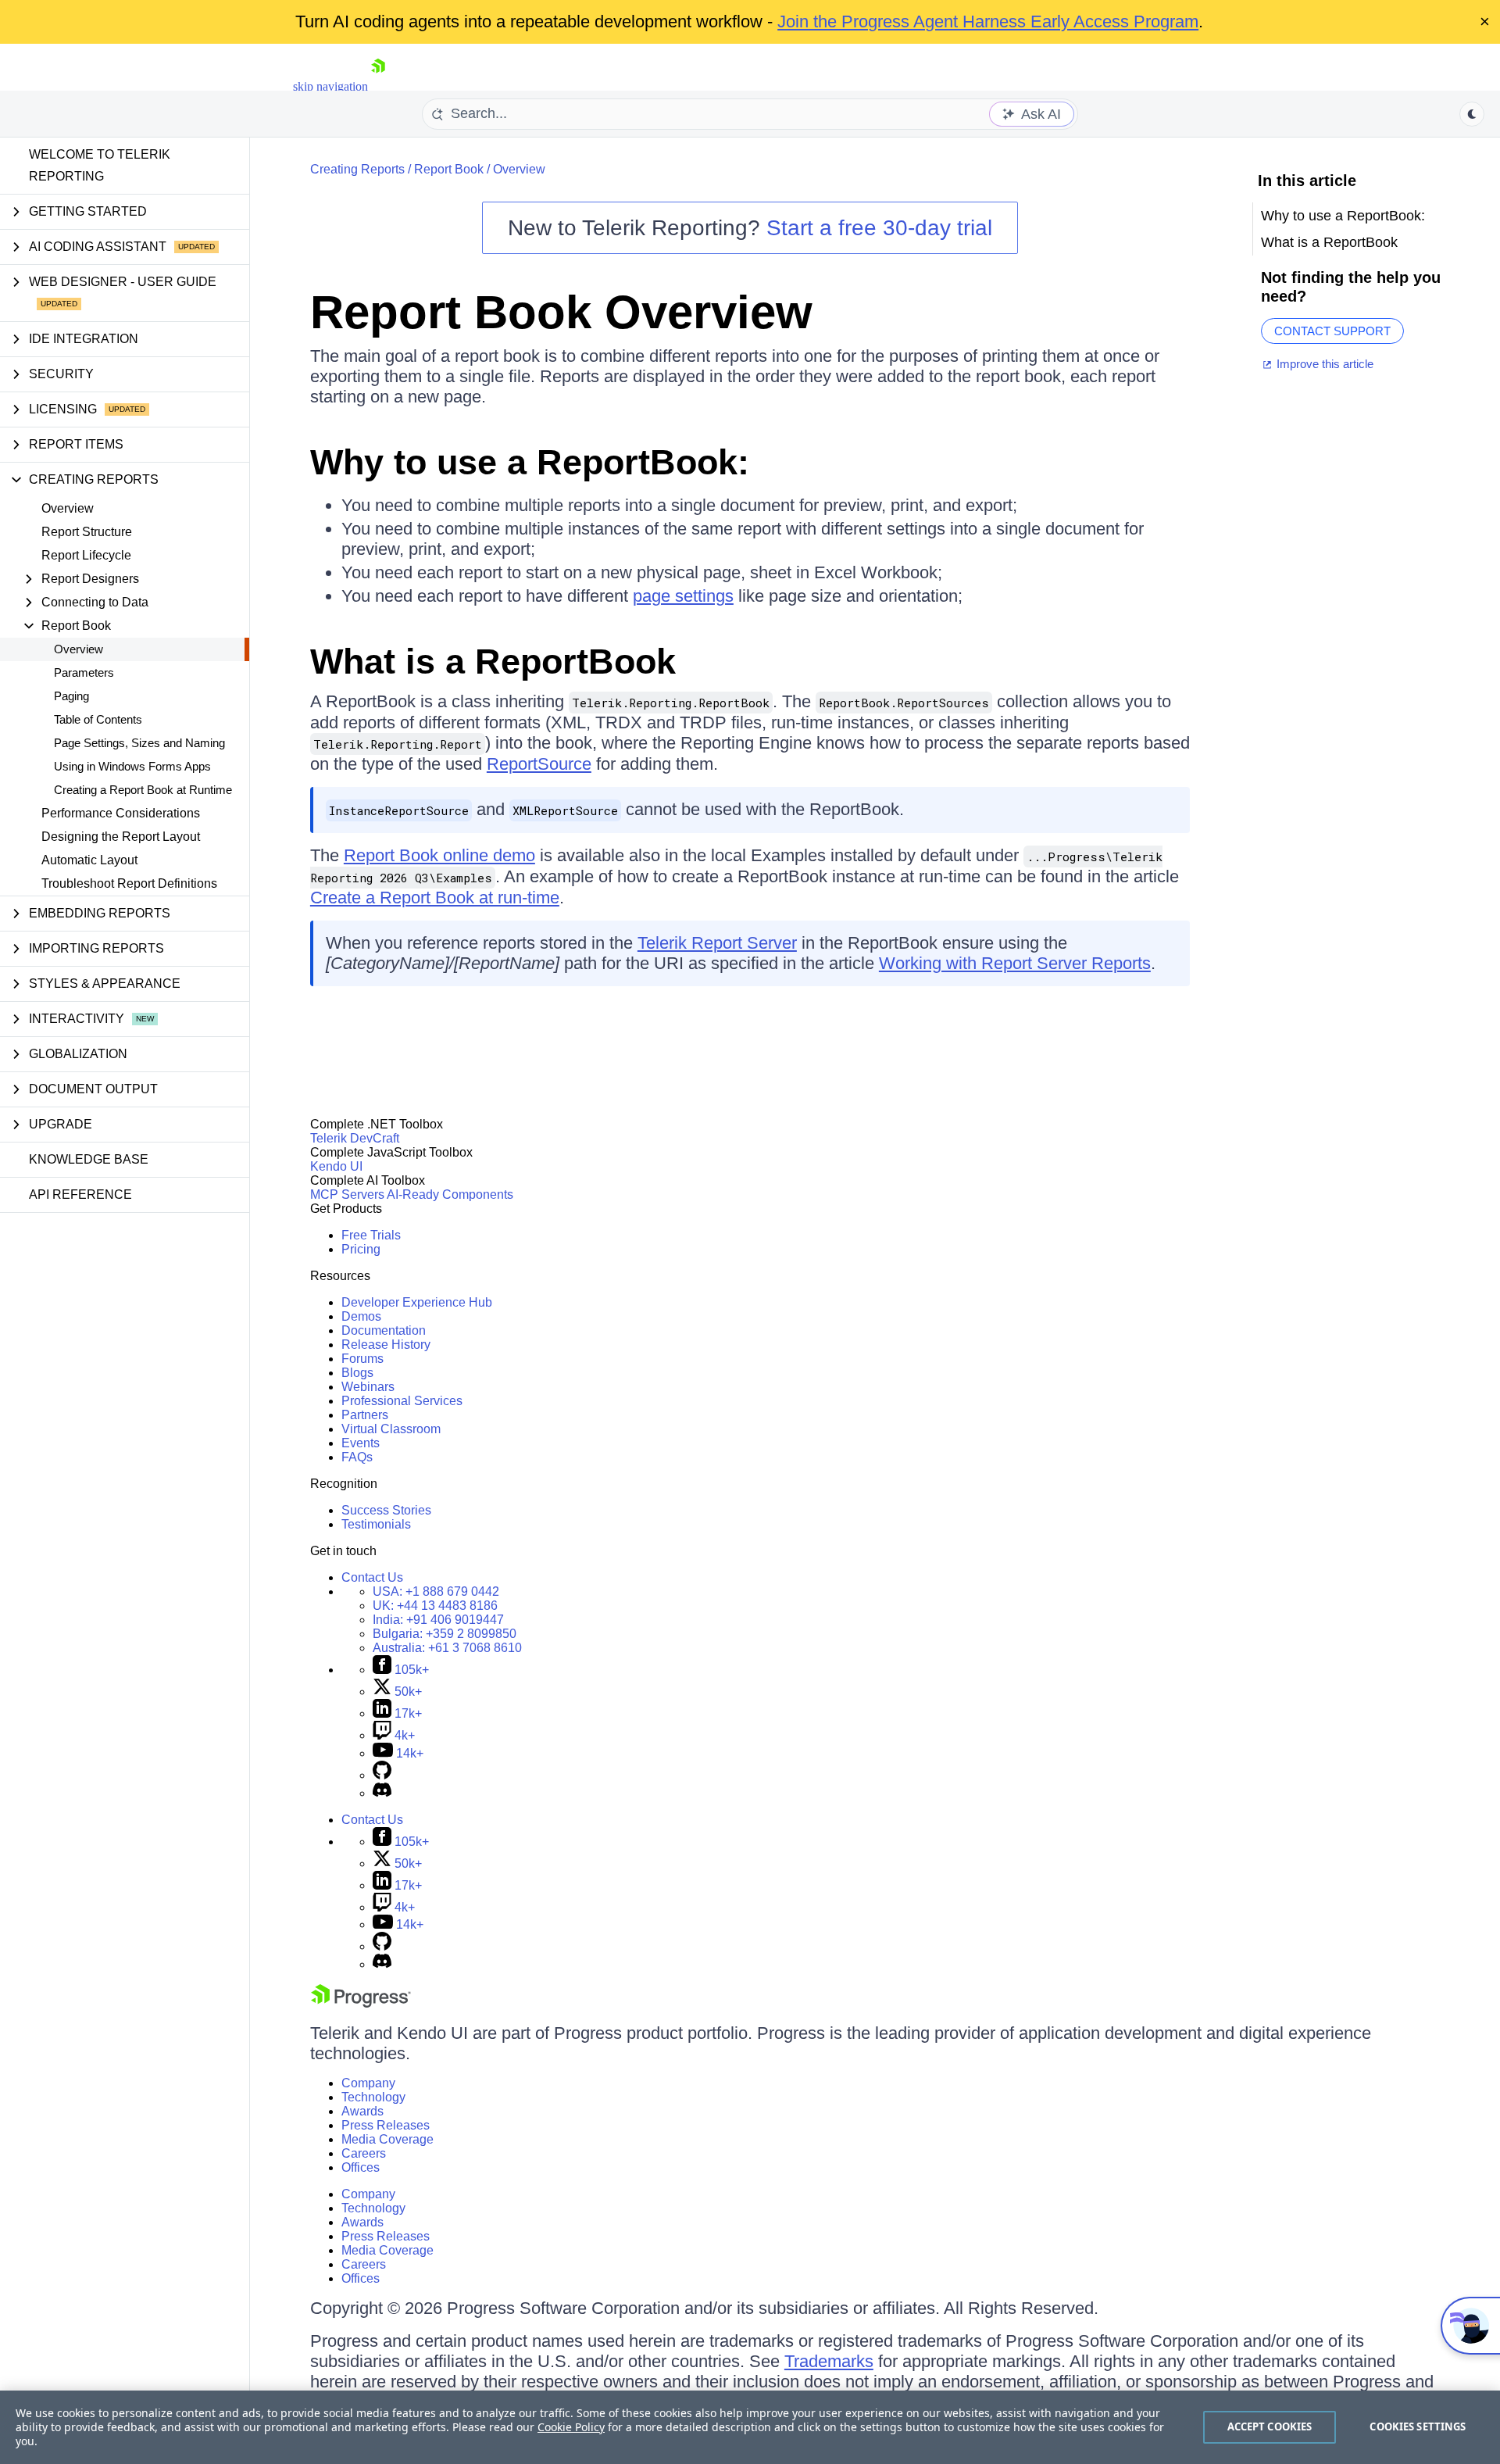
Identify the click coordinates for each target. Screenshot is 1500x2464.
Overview (68, 508)
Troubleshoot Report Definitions (129, 883)
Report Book (449, 169)
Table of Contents (98, 719)
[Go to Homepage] (378, 86)
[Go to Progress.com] (361, 2003)
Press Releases (386, 2125)
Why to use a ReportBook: (530, 462)
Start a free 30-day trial (879, 228)
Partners (365, 1415)
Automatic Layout (89, 860)
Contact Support (1332, 331)
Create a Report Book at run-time (435, 898)
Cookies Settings (1418, 2426)
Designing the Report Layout (121, 837)
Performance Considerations (121, 813)
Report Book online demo (439, 855)
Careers (364, 2153)
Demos (361, 1316)
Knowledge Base (89, 1159)
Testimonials (376, 1524)
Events (361, 1443)
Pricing (361, 1249)
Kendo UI (336, 1166)
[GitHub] (382, 1775)
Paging (71, 696)
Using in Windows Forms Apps (132, 766)
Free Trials (371, 1235)
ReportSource (539, 764)
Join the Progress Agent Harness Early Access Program (988, 21)
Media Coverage (387, 2139)
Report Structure (87, 532)
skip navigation (330, 86)
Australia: (447, 1648)
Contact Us (372, 1577)
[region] (750, 2427)
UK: (435, 1606)
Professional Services (402, 1401)
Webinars (368, 1387)
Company (368, 2083)
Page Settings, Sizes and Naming (139, 743)
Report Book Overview (561, 312)
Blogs (357, 1373)
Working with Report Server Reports (1015, 963)
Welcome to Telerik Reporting (100, 165)
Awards (362, 2111)
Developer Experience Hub (417, 1302)
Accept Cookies (1270, 2426)
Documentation (384, 1330)
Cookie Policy (571, 2427)
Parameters (84, 672)
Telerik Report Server (717, 943)
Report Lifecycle (86, 555)
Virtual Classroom (391, 1429)
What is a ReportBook (493, 662)
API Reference (80, 1194)
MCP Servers (347, 1194)
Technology (373, 2097)
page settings (683, 596)
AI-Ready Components (450, 1194)
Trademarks (829, 2361)
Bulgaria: (445, 1634)
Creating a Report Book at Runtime (143, 790)
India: (438, 1620)
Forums (362, 1359)
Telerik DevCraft (355, 1138)
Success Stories (386, 1510)
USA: (436, 1591)
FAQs (357, 1457)
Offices (361, 2167)
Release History (386, 1345)
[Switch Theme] (1472, 114)
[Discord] (382, 1793)
